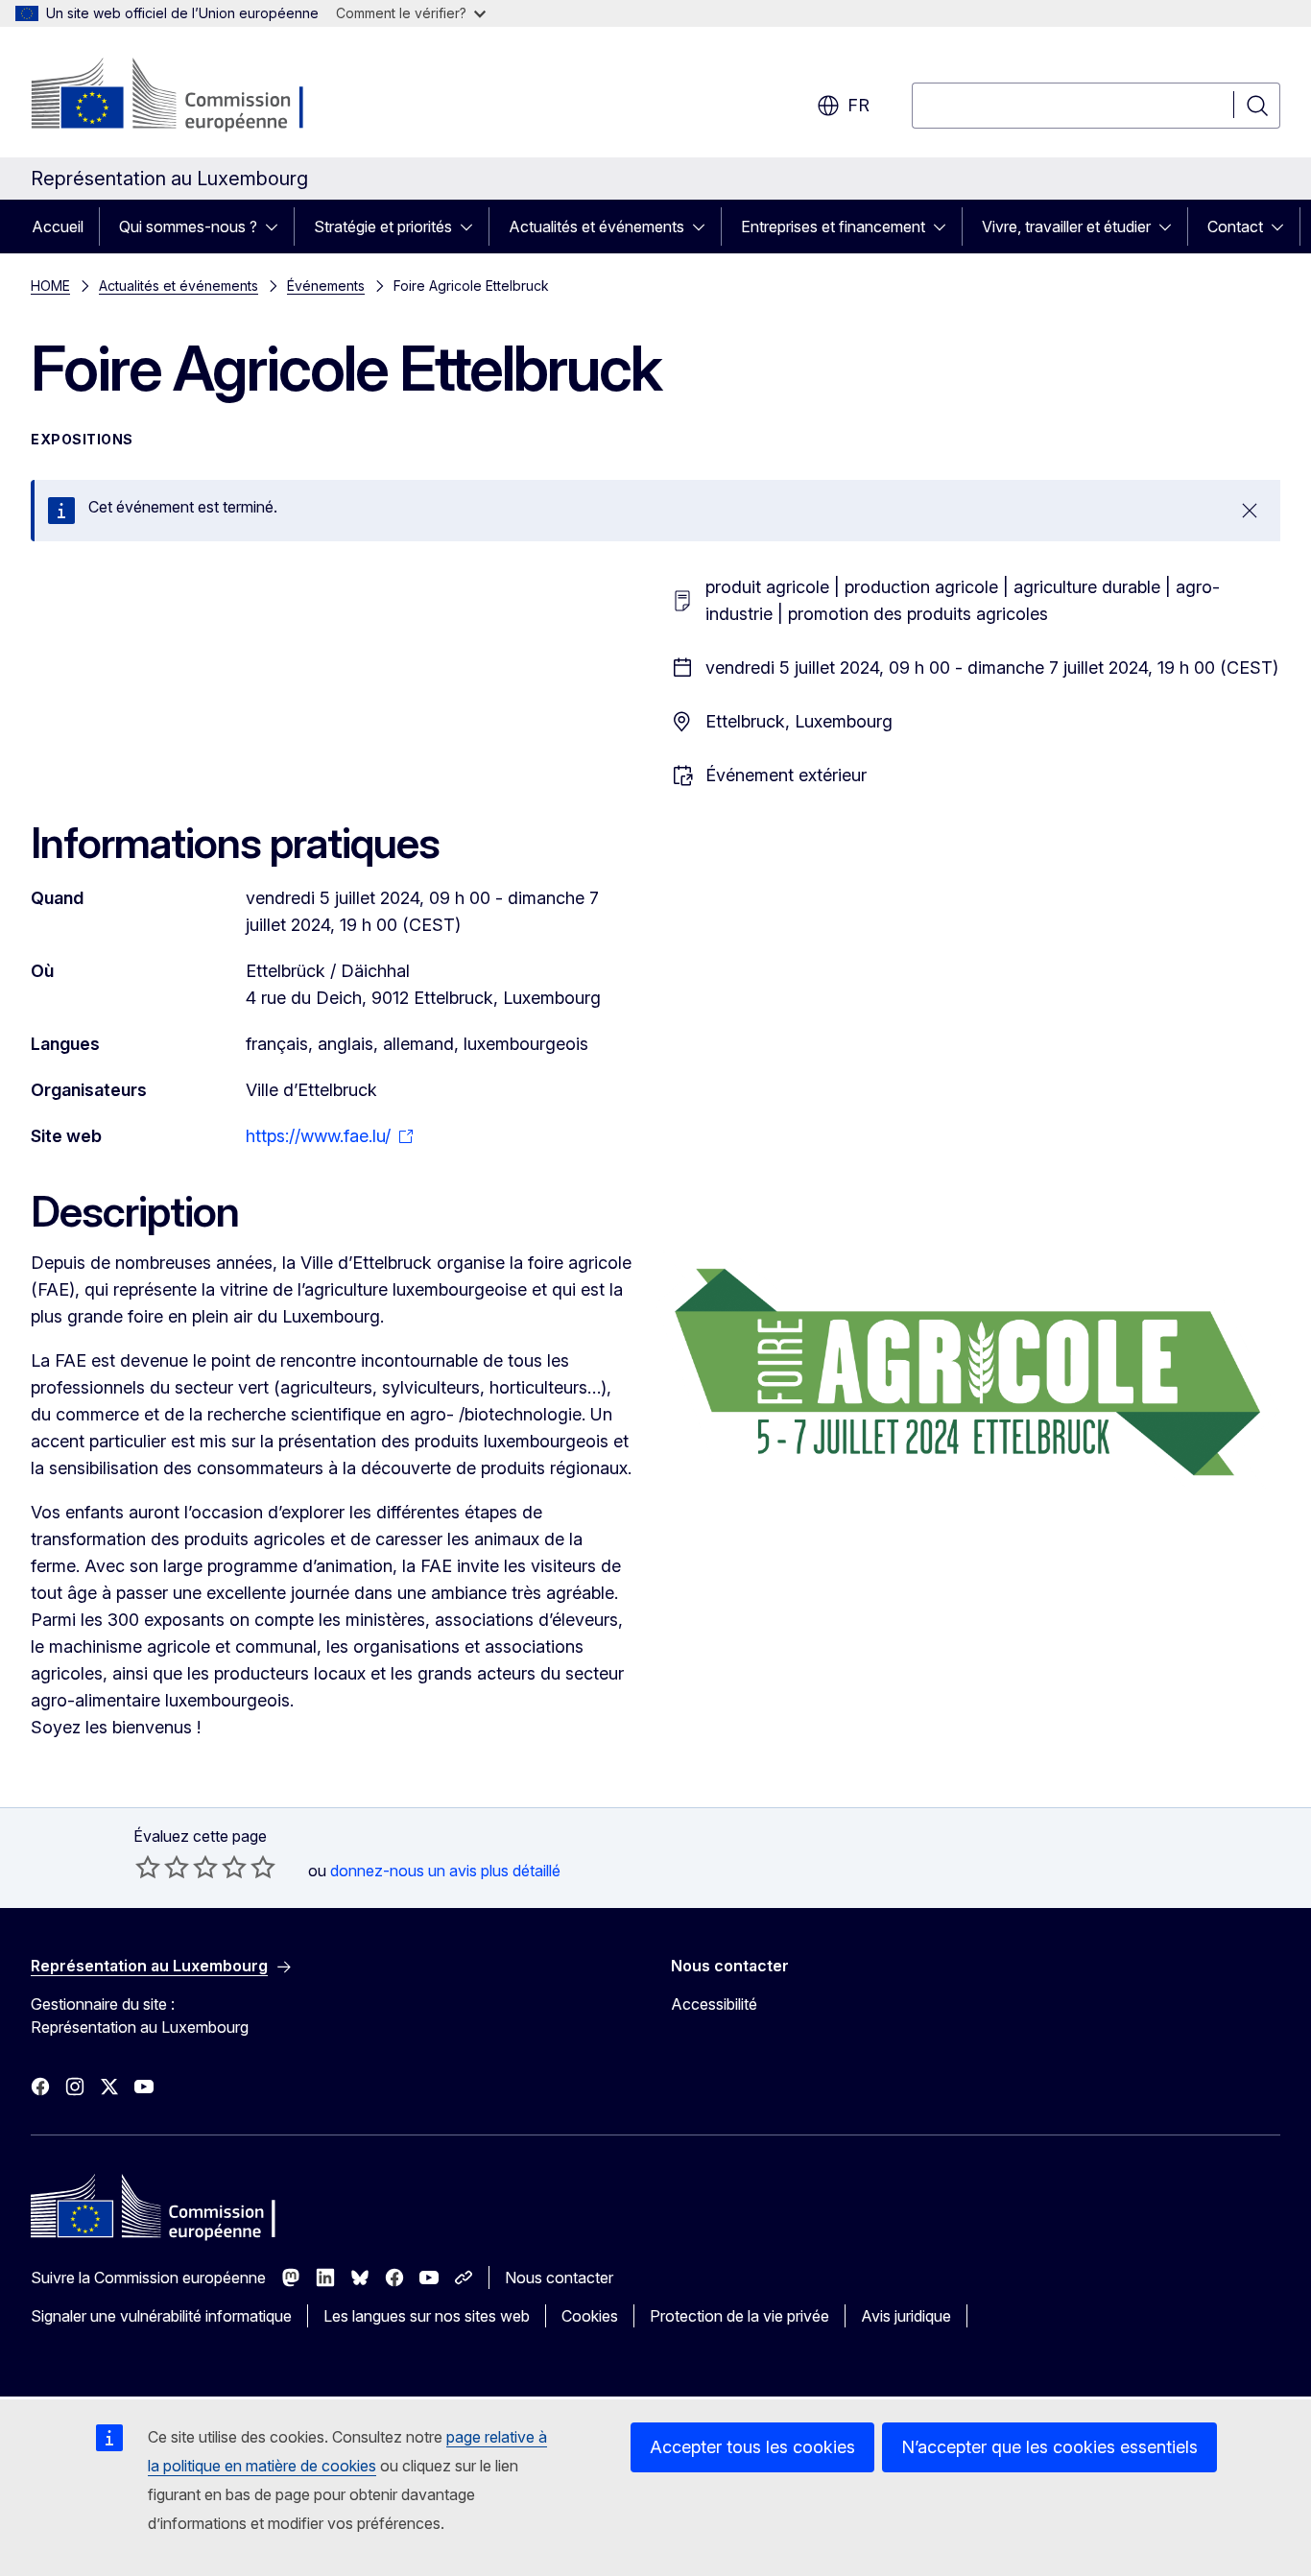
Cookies (590, 2316)
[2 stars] (162, 1867)
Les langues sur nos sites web (427, 2316)
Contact (1235, 227)
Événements (326, 286)
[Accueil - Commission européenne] (186, 96)
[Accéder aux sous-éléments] (277, 227)
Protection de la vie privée (739, 2316)
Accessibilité (714, 2004)
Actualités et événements (596, 227)
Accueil (58, 227)
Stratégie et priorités (383, 227)
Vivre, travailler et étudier (1066, 227)
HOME (50, 286)
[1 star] (148, 1867)
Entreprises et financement (833, 227)
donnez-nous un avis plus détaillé (445, 1871)
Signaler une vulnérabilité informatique (161, 2316)
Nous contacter (559, 2278)
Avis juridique (906, 2316)
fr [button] (858, 105)
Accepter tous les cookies (752, 2447)
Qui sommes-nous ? (188, 227)
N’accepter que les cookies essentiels (1049, 2447)
